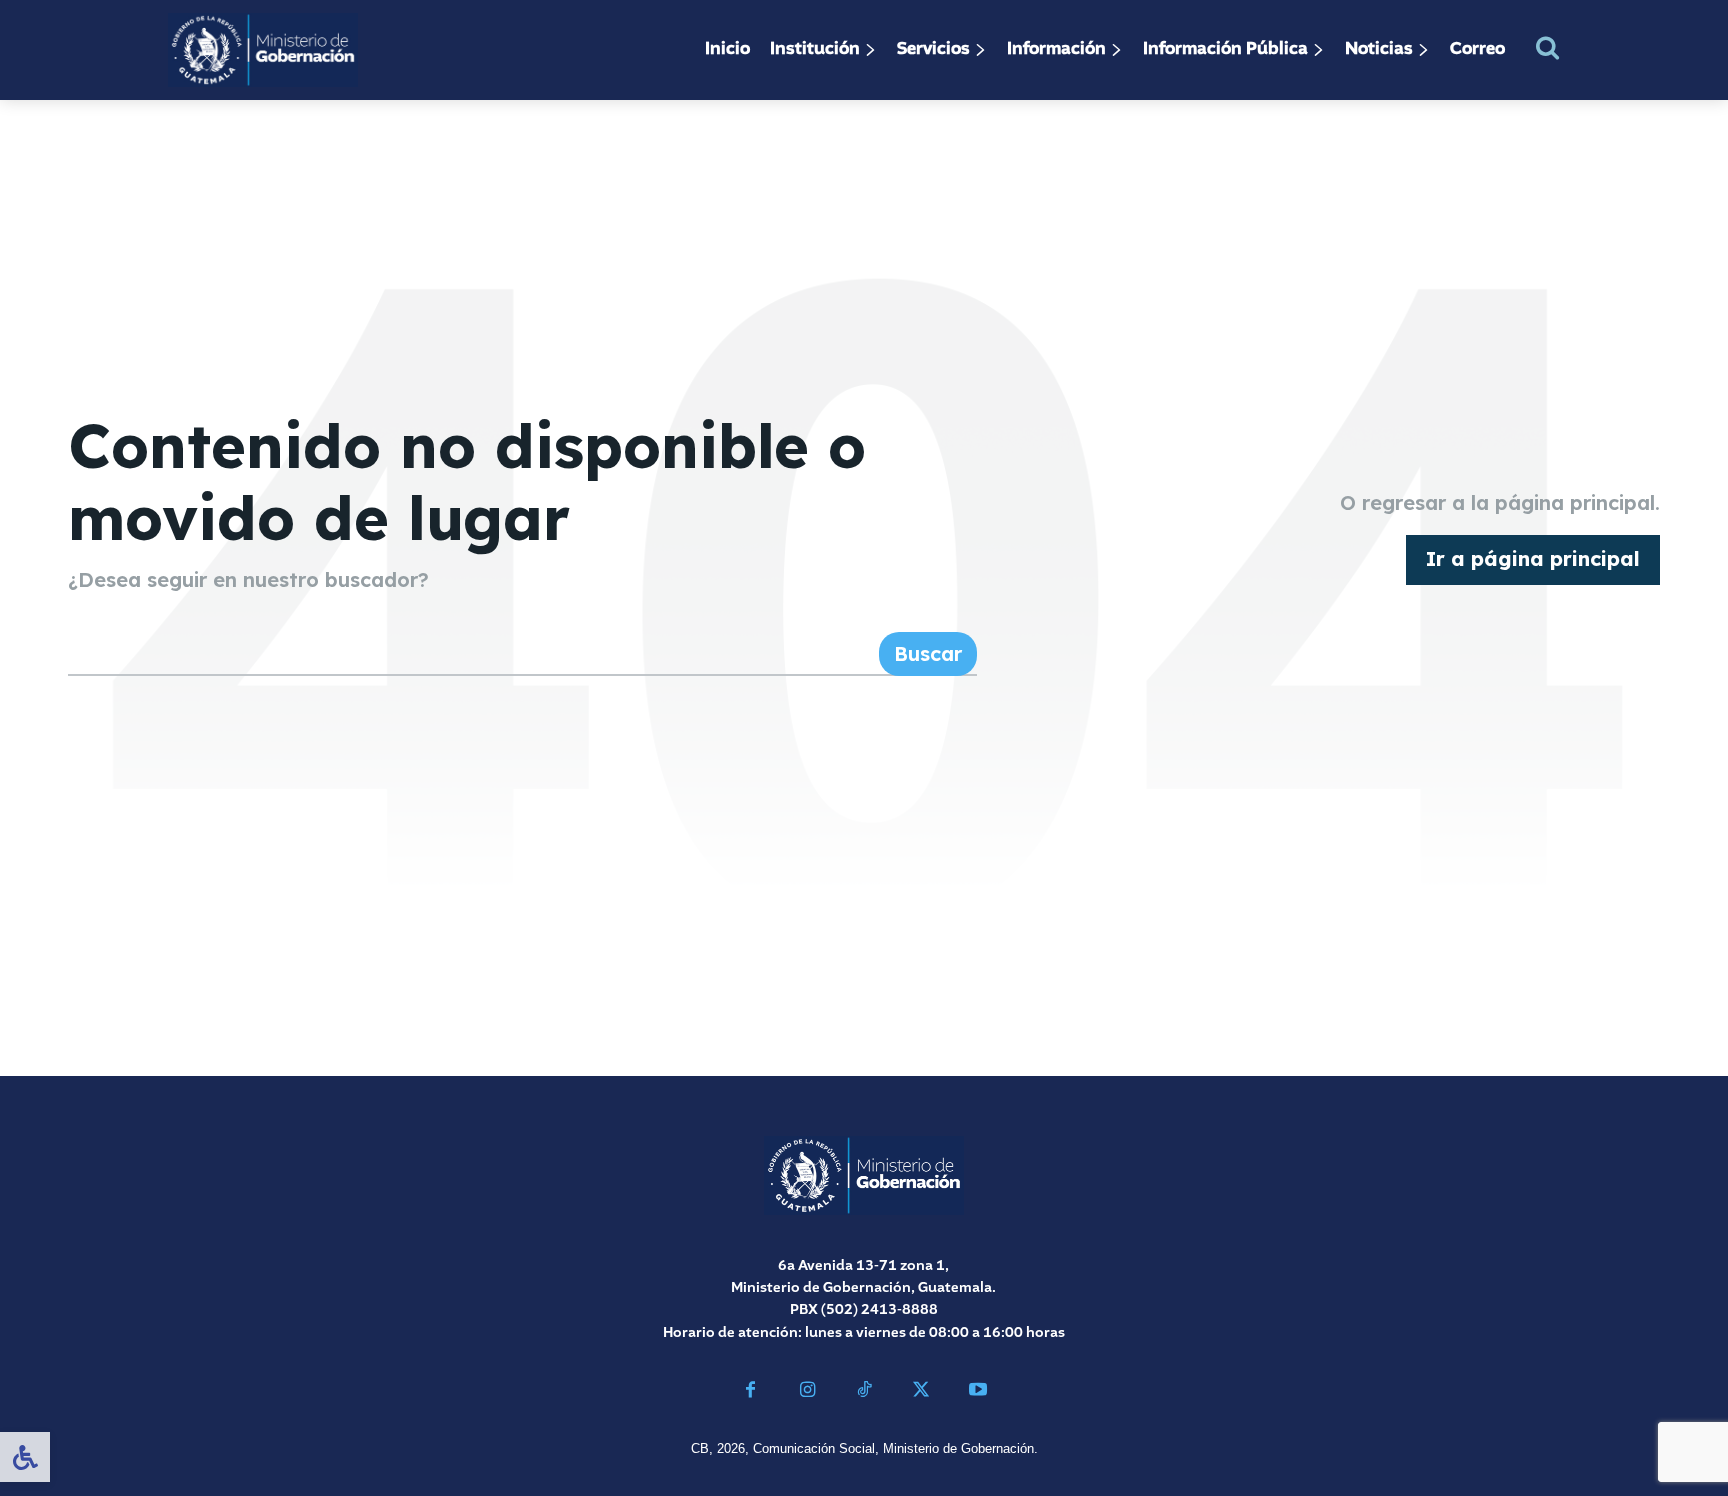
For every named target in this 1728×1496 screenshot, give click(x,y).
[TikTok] (864, 1392)
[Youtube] (977, 1392)
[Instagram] (807, 1392)
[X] (920, 1392)
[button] (1547, 47)
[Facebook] (750, 1392)
